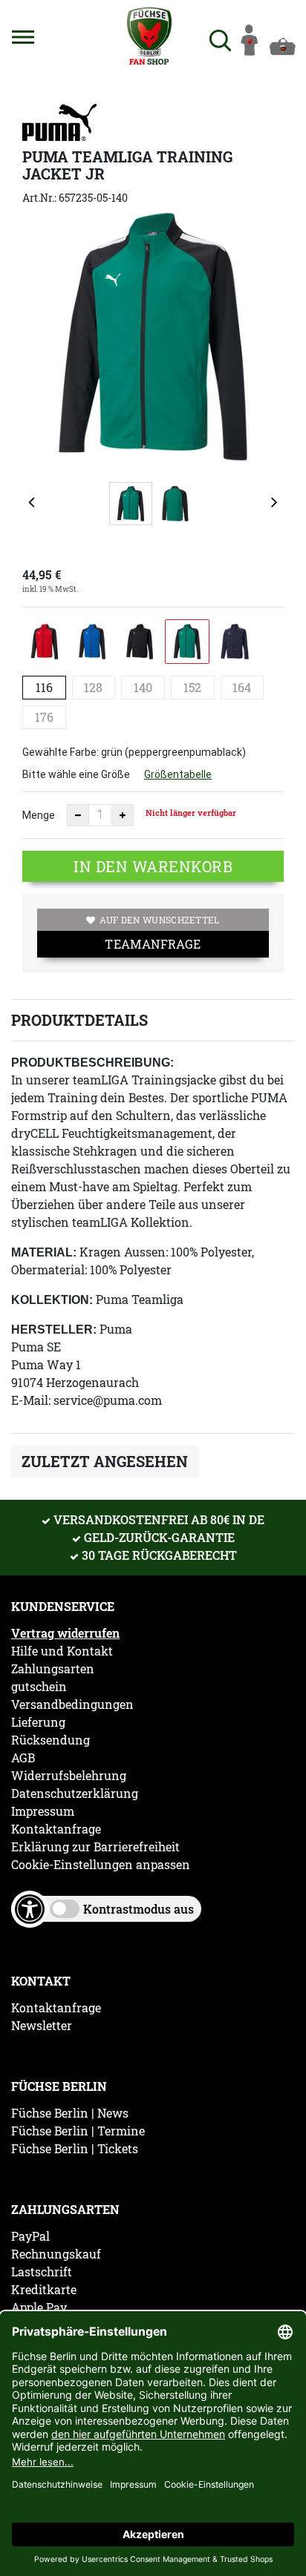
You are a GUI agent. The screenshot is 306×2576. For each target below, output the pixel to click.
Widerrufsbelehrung (69, 1776)
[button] (23, 37)
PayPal (30, 2236)
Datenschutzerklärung (75, 1793)
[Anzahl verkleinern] (78, 815)
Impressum (43, 1811)
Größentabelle (178, 774)
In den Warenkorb (153, 866)
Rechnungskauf (56, 2254)
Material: (44, 1252)
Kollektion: (52, 1300)
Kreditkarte (44, 2290)
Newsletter (42, 2026)
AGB (23, 1758)
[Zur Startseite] (150, 36)
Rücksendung (51, 1740)
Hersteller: (54, 1330)
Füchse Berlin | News (70, 2113)
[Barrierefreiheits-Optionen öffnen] (30, 1909)
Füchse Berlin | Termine (78, 2131)
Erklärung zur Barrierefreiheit (95, 1847)
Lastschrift (42, 2272)
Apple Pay (39, 2307)
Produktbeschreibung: (92, 1063)
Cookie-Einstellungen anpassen (101, 1865)
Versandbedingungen (72, 1704)
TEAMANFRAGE (153, 944)
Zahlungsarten (53, 1669)
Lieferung (38, 1722)
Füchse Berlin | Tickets (75, 2149)
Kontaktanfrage (56, 1829)
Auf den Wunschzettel (160, 920)
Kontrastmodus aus (139, 1909)
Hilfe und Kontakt (62, 1651)
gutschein (39, 1687)
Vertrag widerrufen (65, 1633)
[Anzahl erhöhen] (123, 815)
